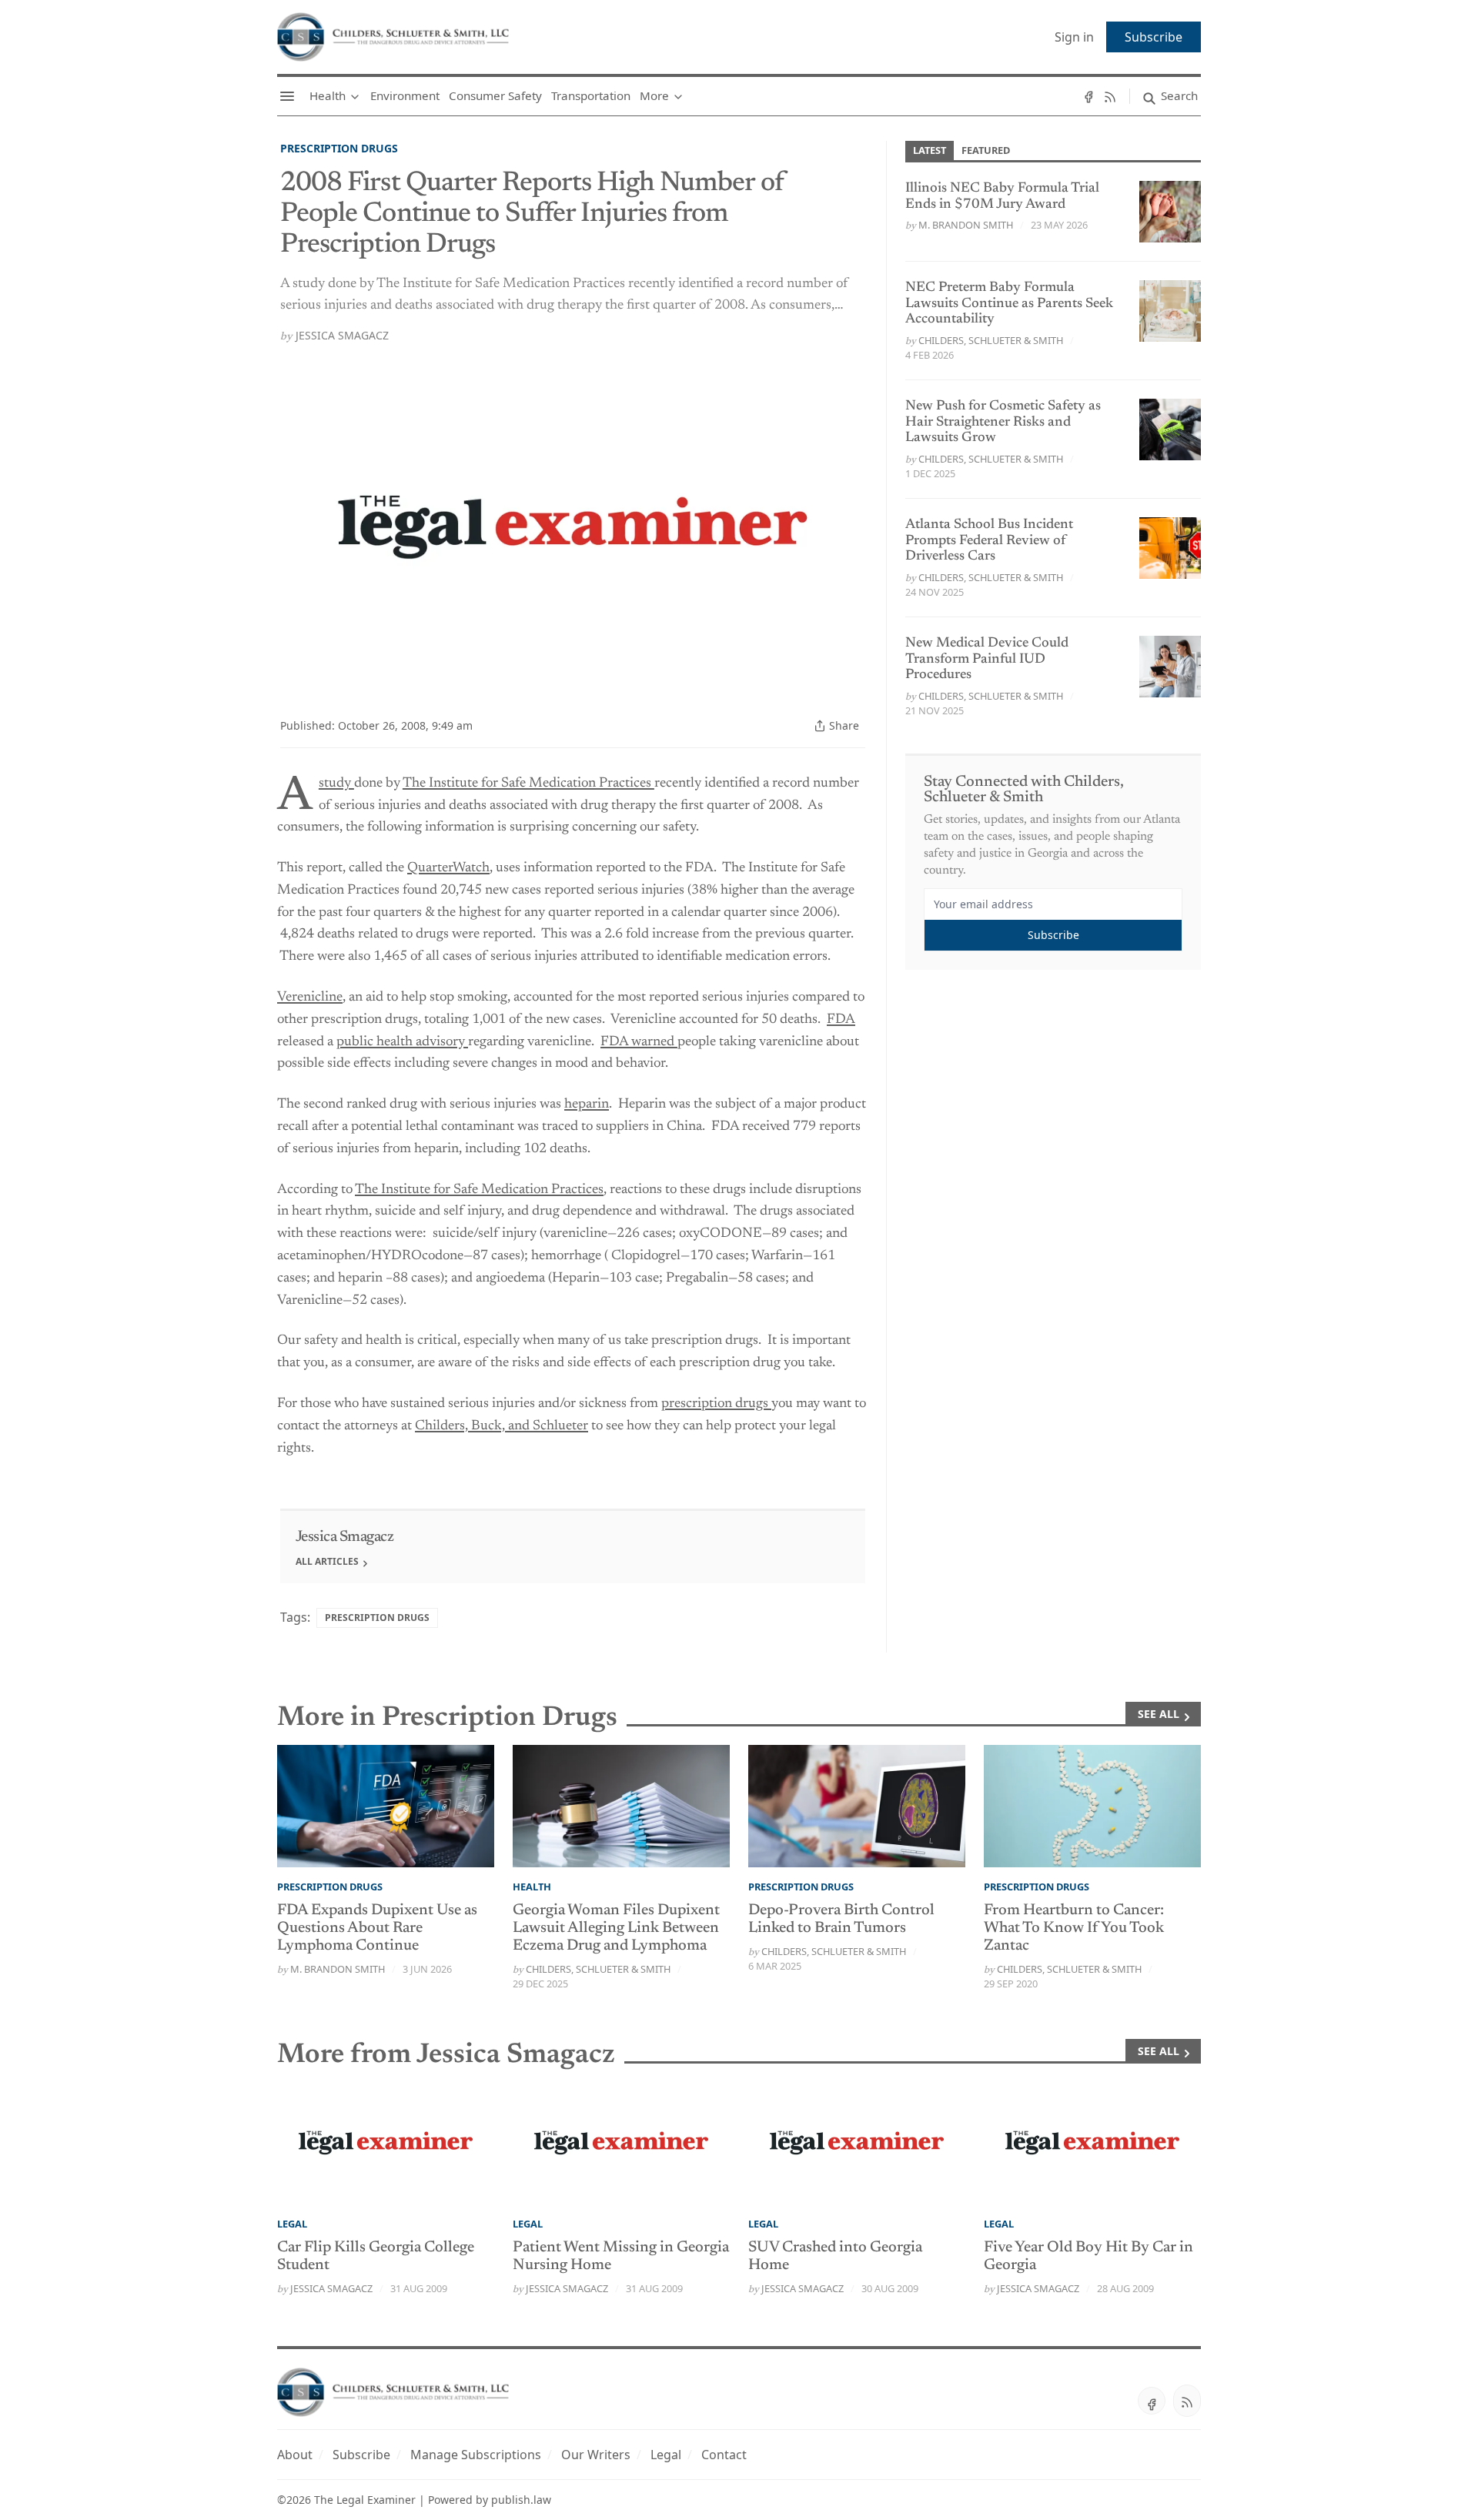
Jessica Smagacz (342, 335)
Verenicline (310, 998)
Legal (292, 2224)
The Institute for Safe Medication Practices (528, 784)
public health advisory (402, 1042)
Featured (986, 150)
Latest (930, 150)
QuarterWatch (448, 868)
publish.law (521, 2500)
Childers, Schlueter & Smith (991, 340)
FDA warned (639, 1042)
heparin (587, 1105)
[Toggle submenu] (355, 96)
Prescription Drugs (339, 148)
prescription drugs (716, 1404)
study (336, 784)
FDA (841, 1020)
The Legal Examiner (365, 2500)
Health (532, 1887)
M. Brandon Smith (966, 225)
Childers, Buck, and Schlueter (502, 1426)
